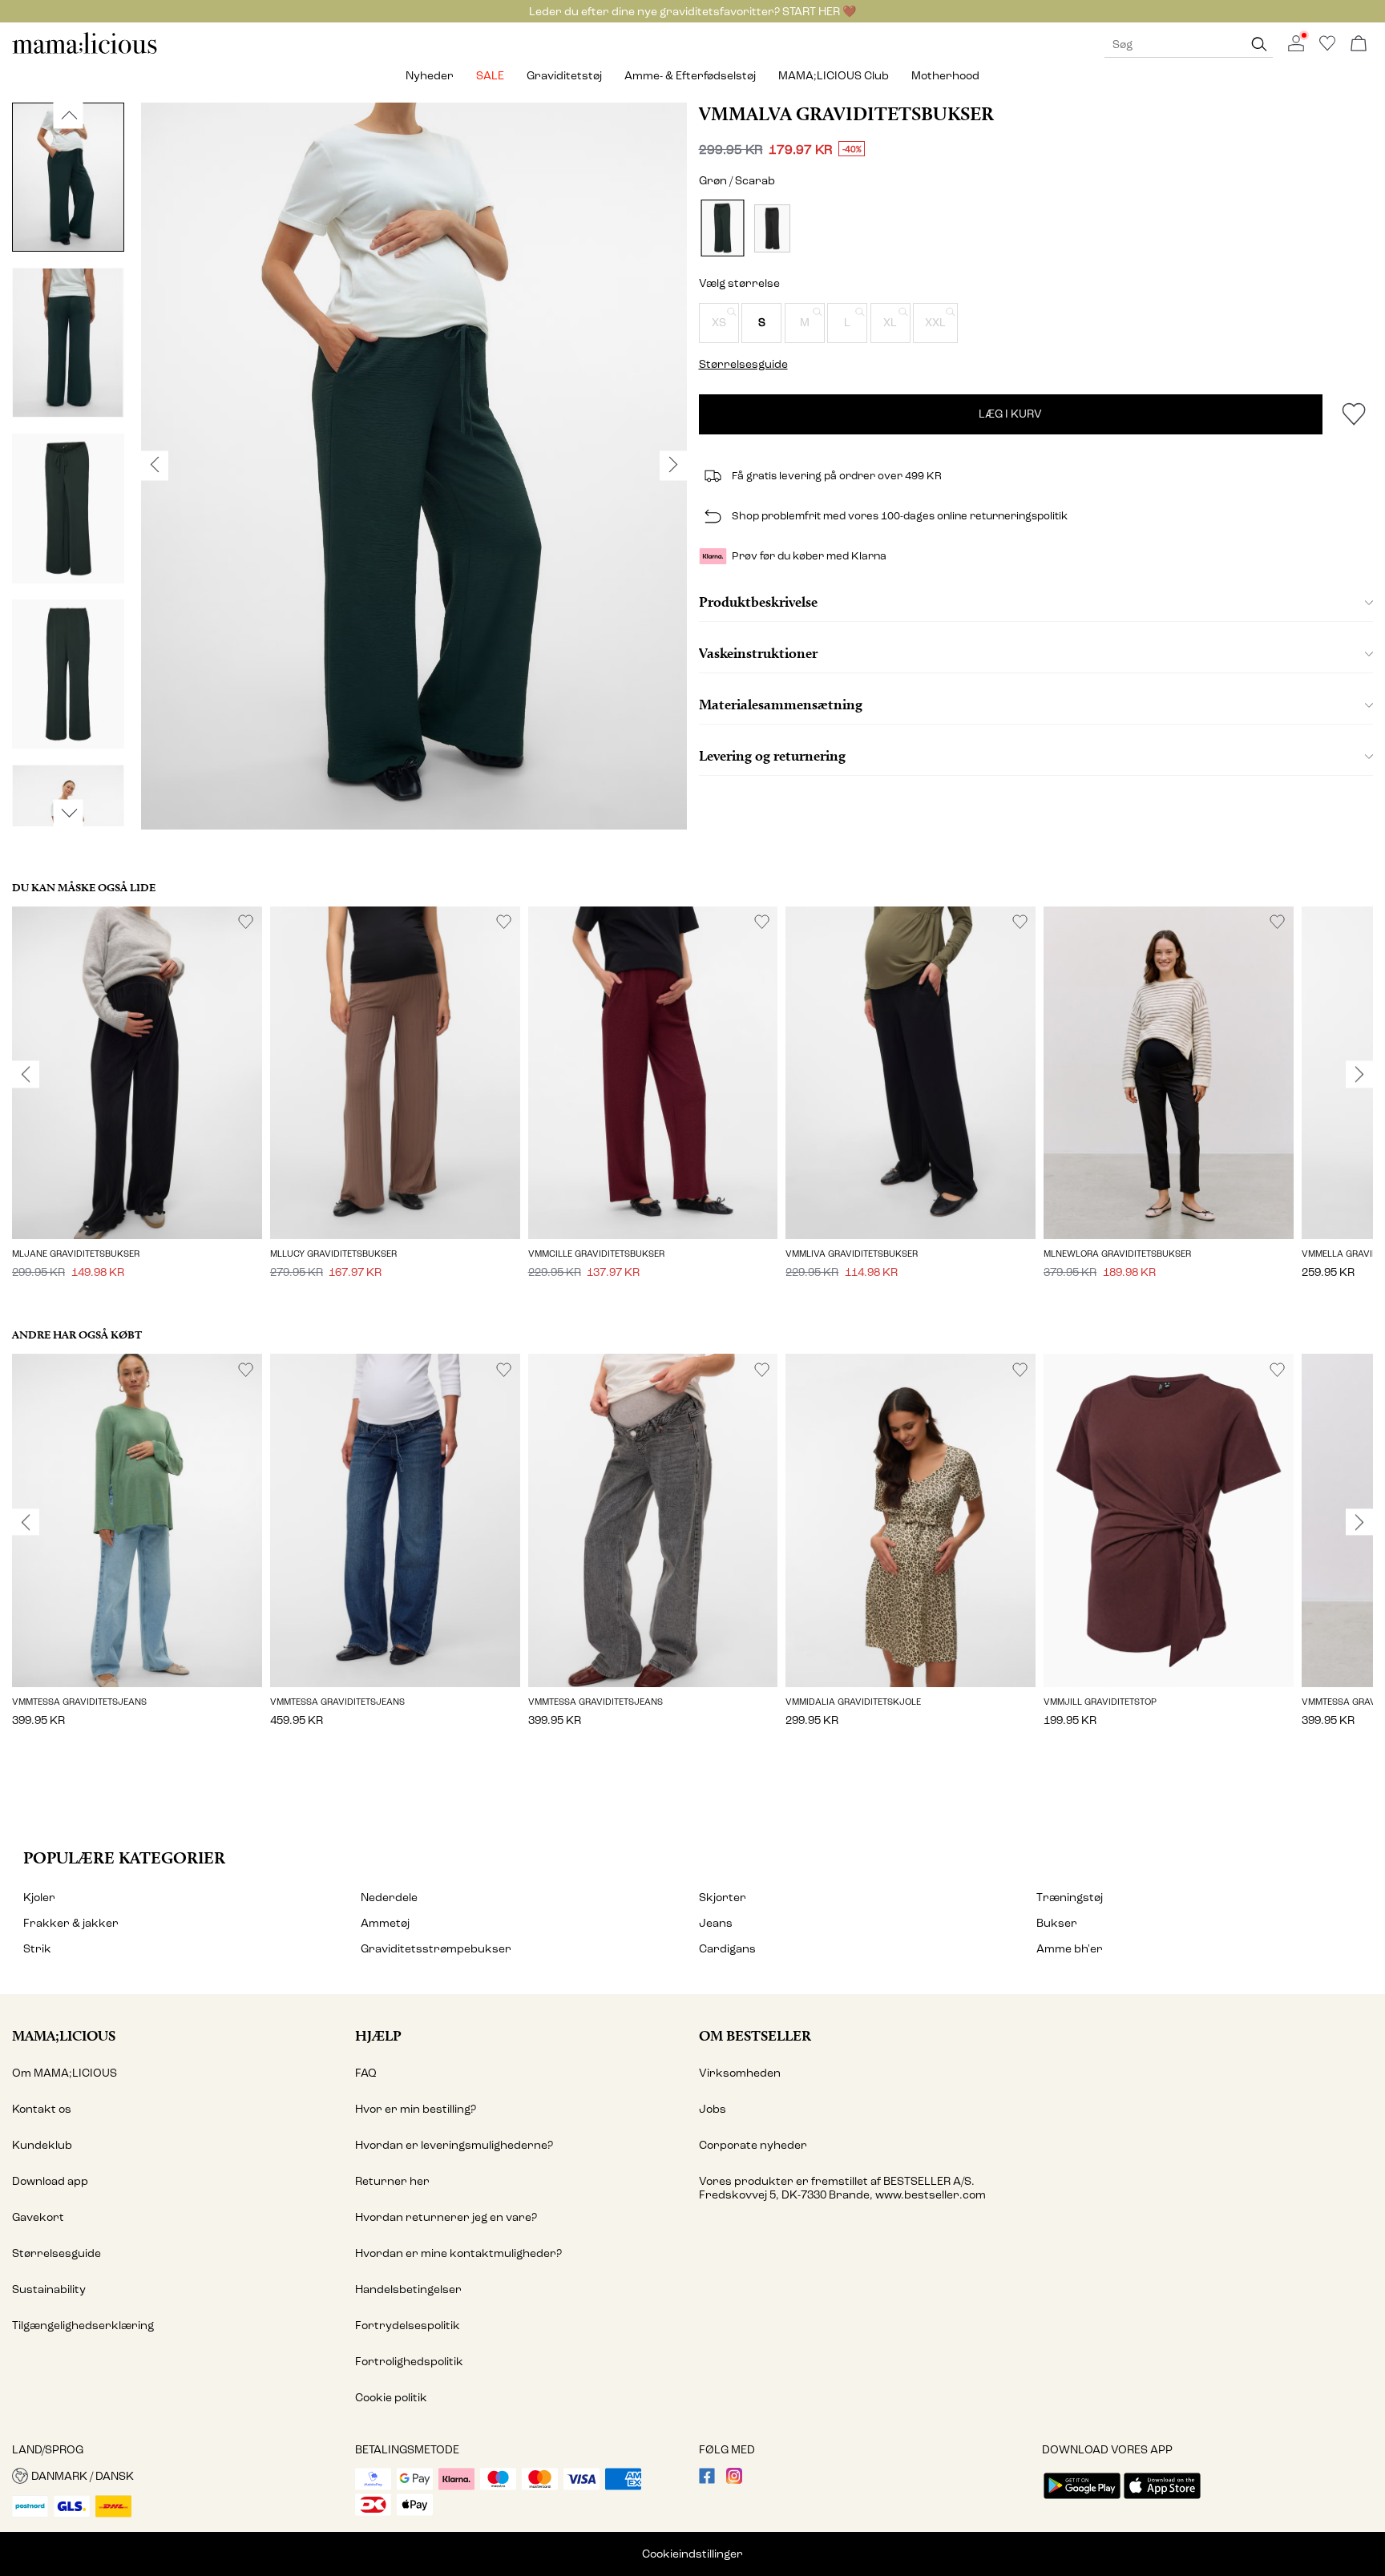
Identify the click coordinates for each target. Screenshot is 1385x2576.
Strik (37, 1949)
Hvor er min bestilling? (416, 2109)
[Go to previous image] (69, 115)
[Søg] (1259, 44)
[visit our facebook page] (707, 2480)
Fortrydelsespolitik (408, 2326)
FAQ (366, 2073)
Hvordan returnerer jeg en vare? (446, 2217)
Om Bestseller (755, 2035)
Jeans (716, 1923)
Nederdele (389, 1898)
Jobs (713, 2109)
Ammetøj (385, 1923)
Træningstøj (1070, 1898)
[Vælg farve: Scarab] (722, 228)
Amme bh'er (1070, 1949)
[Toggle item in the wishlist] (1353, 414)
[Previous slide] (26, 1074)
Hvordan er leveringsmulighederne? (454, 2145)
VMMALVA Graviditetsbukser (846, 114)
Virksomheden (740, 2073)
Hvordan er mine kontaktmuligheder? (458, 2253)
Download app (50, 2181)
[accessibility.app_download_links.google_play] (1082, 2500)
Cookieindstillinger (692, 2554)
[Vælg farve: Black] (772, 228)
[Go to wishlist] (1327, 48)
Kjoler (39, 1898)
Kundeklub (42, 2145)
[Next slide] (1359, 1074)
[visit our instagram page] (734, 2480)
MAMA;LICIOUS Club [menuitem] (834, 76)
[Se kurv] (1359, 44)
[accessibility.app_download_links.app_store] (1162, 2500)
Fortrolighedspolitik (409, 2362)
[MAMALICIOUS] (85, 52)
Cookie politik (391, 2398)
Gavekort (38, 2217)
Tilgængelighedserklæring (83, 2326)
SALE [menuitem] (490, 76)
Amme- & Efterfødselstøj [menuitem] (690, 76)
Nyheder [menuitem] (430, 76)
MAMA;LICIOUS (64, 2035)
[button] (719, 323)
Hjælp (378, 2035)
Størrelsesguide (57, 2253)
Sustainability (49, 2289)
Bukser (1057, 1923)
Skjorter (723, 1898)
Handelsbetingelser (408, 2289)
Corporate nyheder (753, 2145)
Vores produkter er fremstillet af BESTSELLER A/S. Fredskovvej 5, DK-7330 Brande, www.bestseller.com (842, 2188)
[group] (137, 1104)
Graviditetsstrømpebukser (436, 1949)
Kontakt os (42, 2109)
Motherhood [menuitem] (945, 76)
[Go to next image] (69, 813)
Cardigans (727, 1949)
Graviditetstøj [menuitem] (564, 76)
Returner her (392, 2181)
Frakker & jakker (71, 1923)
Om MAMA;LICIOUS (65, 2073)
